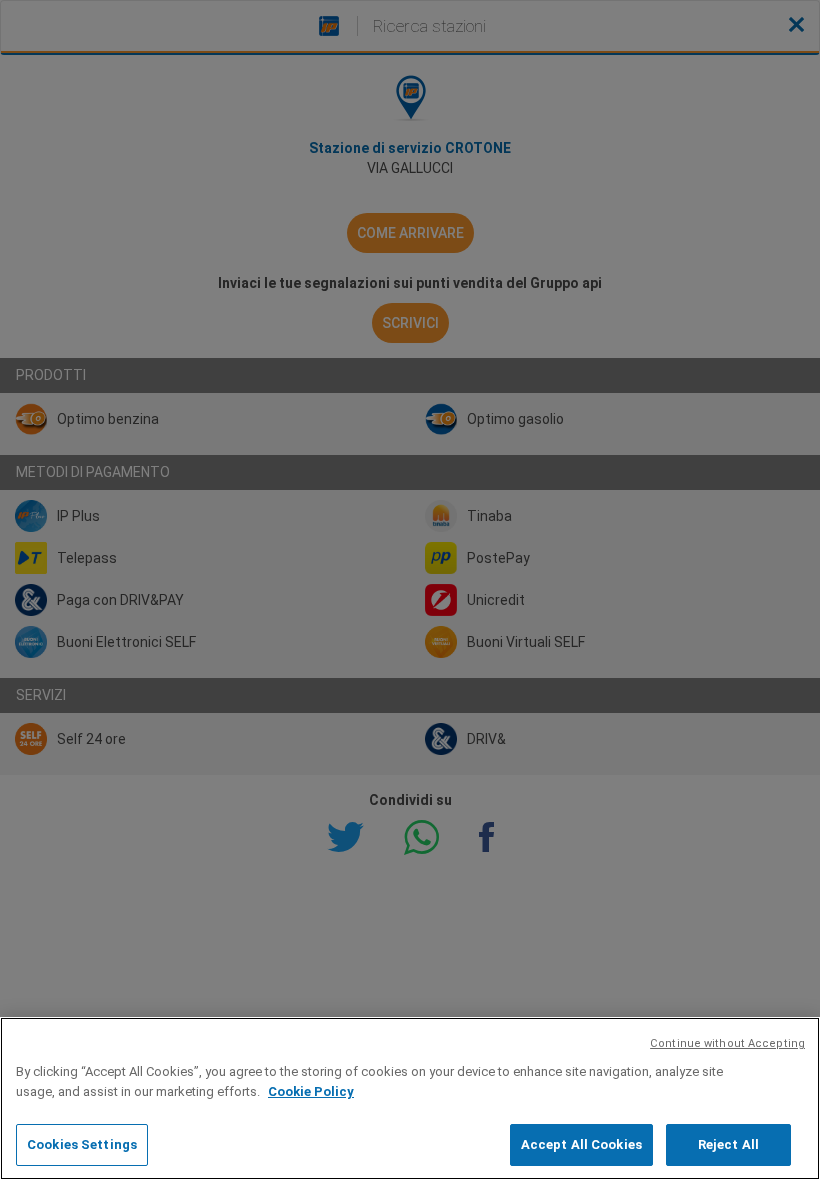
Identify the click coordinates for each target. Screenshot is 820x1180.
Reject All (728, 1144)
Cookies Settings (82, 1144)
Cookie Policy (311, 1091)
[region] (410, 1098)
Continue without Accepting (727, 1043)
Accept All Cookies (581, 1144)
